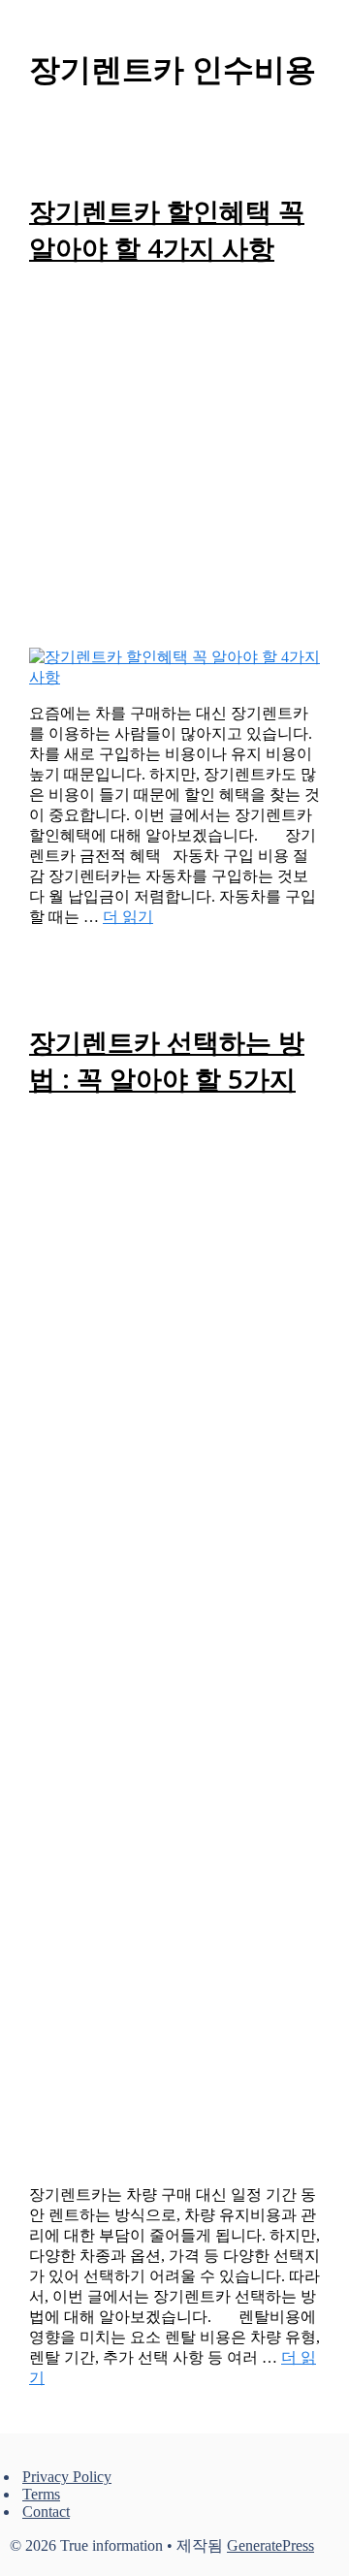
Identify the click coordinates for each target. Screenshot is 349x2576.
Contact (46, 2512)
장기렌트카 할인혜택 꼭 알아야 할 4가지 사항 (167, 229)
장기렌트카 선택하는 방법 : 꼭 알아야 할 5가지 (167, 1060)
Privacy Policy (67, 2477)
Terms (41, 2494)
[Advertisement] (174, 463)
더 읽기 (128, 917)
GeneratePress (270, 2545)
